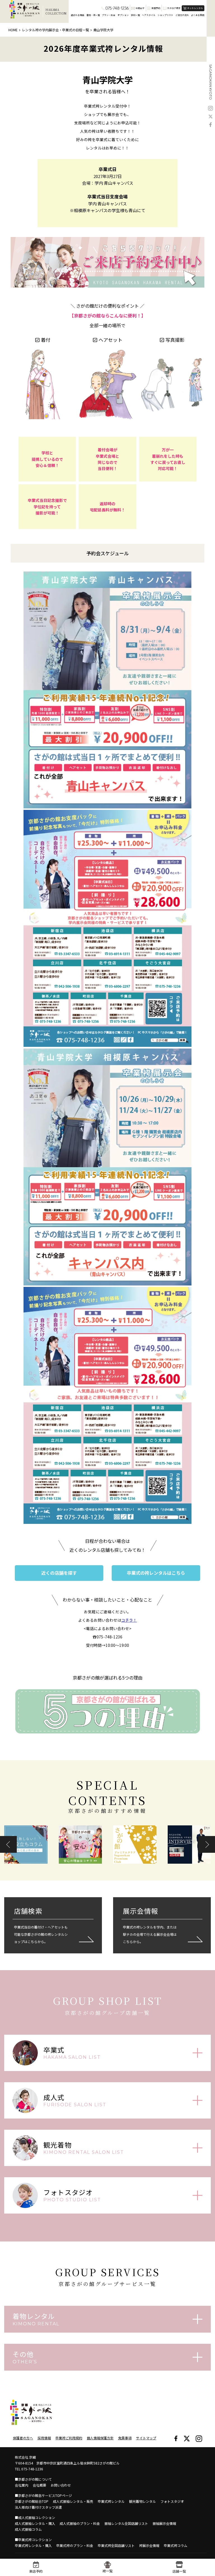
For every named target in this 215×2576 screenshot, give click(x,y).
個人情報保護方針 (100, 2438)
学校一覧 (135, 15)
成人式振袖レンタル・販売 (73, 2501)
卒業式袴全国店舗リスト (116, 2545)
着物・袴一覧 (93, 15)
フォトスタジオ (172, 2501)
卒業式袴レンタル (111, 2501)
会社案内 (22, 2485)
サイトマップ (146, 2438)
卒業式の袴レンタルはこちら (156, 1573)
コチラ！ (129, 1620)
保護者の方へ (23, 2438)
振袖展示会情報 (164, 2523)
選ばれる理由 (78, 15)
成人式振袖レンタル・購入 (35, 2523)
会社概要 (39, 2485)
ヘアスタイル (149, 15)
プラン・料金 (109, 15)
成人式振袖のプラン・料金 (80, 2523)
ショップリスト (165, 15)
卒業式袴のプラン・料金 (75, 2545)
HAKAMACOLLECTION (56, 12)
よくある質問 (198, 15)
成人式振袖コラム (28, 2529)
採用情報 (44, 2438)
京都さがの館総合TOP (32, 2501)
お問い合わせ (61, 2485)
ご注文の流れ (182, 15)
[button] (8, 1844)
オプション (123, 15)
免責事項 (125, 2438)
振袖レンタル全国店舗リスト (126, 2523)
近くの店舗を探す (59, 1573)
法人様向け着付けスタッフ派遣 (38, 2507)
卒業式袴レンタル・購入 (33, 2545)
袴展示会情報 (149, 2545)
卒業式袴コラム (176, 2545)
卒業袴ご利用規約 (69, 2438)
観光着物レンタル (142, 2501)
